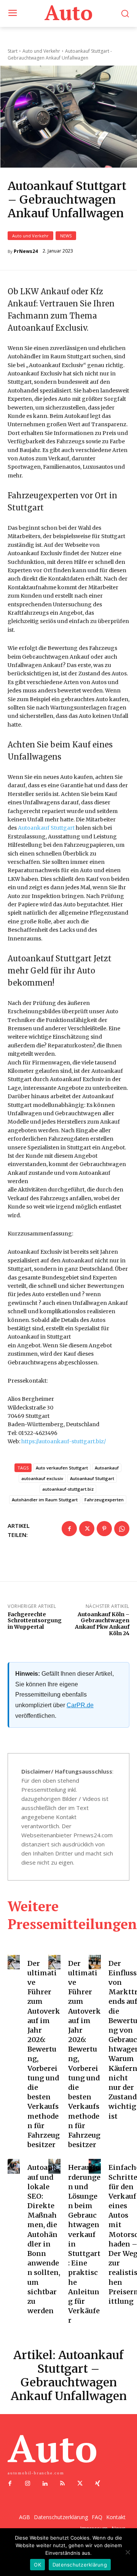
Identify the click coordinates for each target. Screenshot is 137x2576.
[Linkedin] (45, 2484)
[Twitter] (87, 1529)
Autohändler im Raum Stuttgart (45, 1500)
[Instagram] (27, 2484)
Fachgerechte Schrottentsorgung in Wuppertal (35, 1621)
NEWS (66, 236)
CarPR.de (80, 1705)
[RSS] (62, 2484)
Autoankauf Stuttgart (46, 828)
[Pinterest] (104, 1529)
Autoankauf (107, 1468)
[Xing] (97, 2484)
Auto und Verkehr (30, 236)
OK (37, 2565)
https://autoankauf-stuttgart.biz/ (64, 1441)
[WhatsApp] (122, 1529)
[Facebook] (69, 1529)
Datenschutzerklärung (80, 2565)
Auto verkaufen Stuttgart (62, 1468)
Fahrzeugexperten (104, 1500)
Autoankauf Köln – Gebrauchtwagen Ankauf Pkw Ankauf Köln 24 (102, 1624)
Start (13, 51)
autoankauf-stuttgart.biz (68, 1489)
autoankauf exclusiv (42, 1478)
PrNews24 (26, 251)
